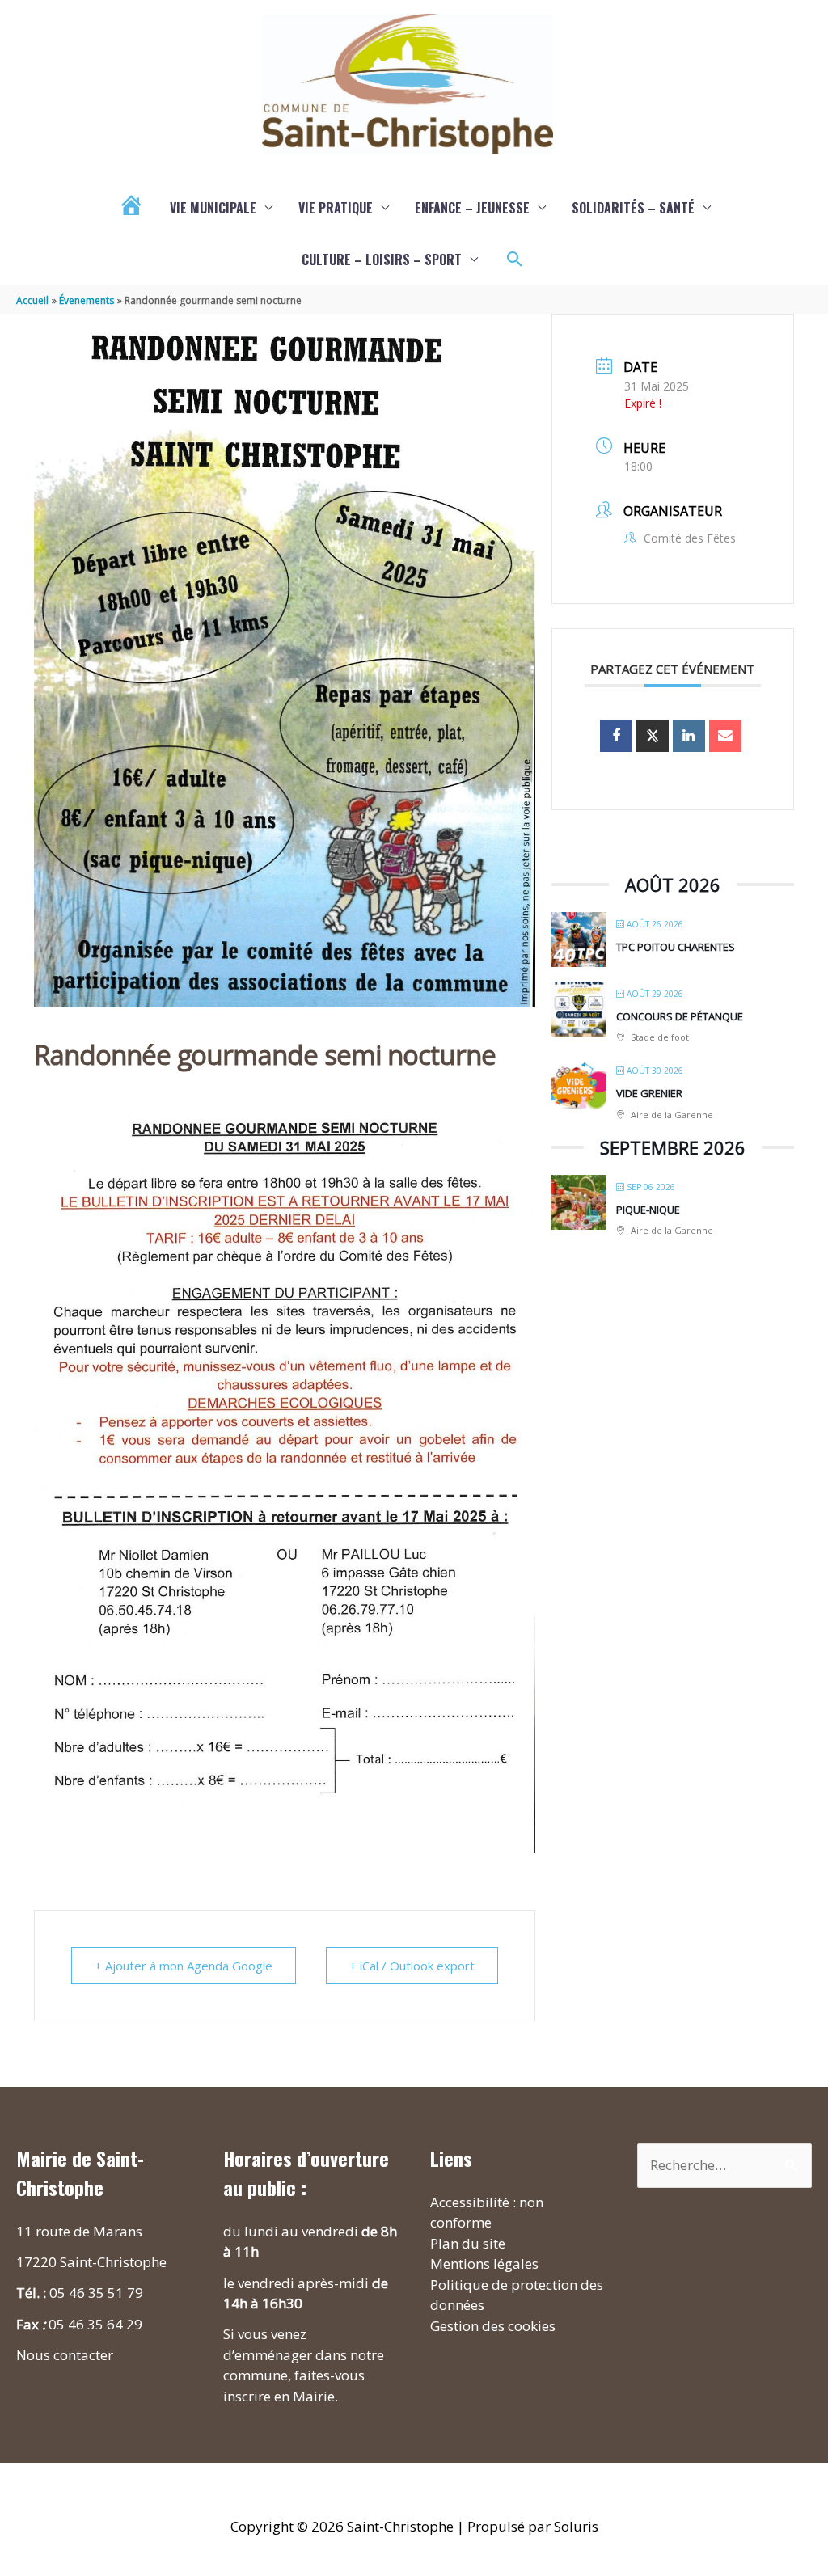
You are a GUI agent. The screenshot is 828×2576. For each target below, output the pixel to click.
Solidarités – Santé (633, 208)
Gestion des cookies (493, 2326)
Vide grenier (649, 1093)
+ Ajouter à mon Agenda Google (184, 1966)
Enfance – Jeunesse (472, 208)
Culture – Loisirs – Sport (382, 260)
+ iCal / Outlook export (412, 1966)
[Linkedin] (689, 736)
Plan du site (468, 2243)
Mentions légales (484, 2264)
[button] (515, 260)
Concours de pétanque (680, 1016)
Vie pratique (336, 208)
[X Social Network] (653, 736)
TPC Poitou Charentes (676, 947)
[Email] (725, 736)
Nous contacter (65, 2355)
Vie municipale (213, 208)
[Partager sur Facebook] (616, 736)
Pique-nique (648, 1210)
